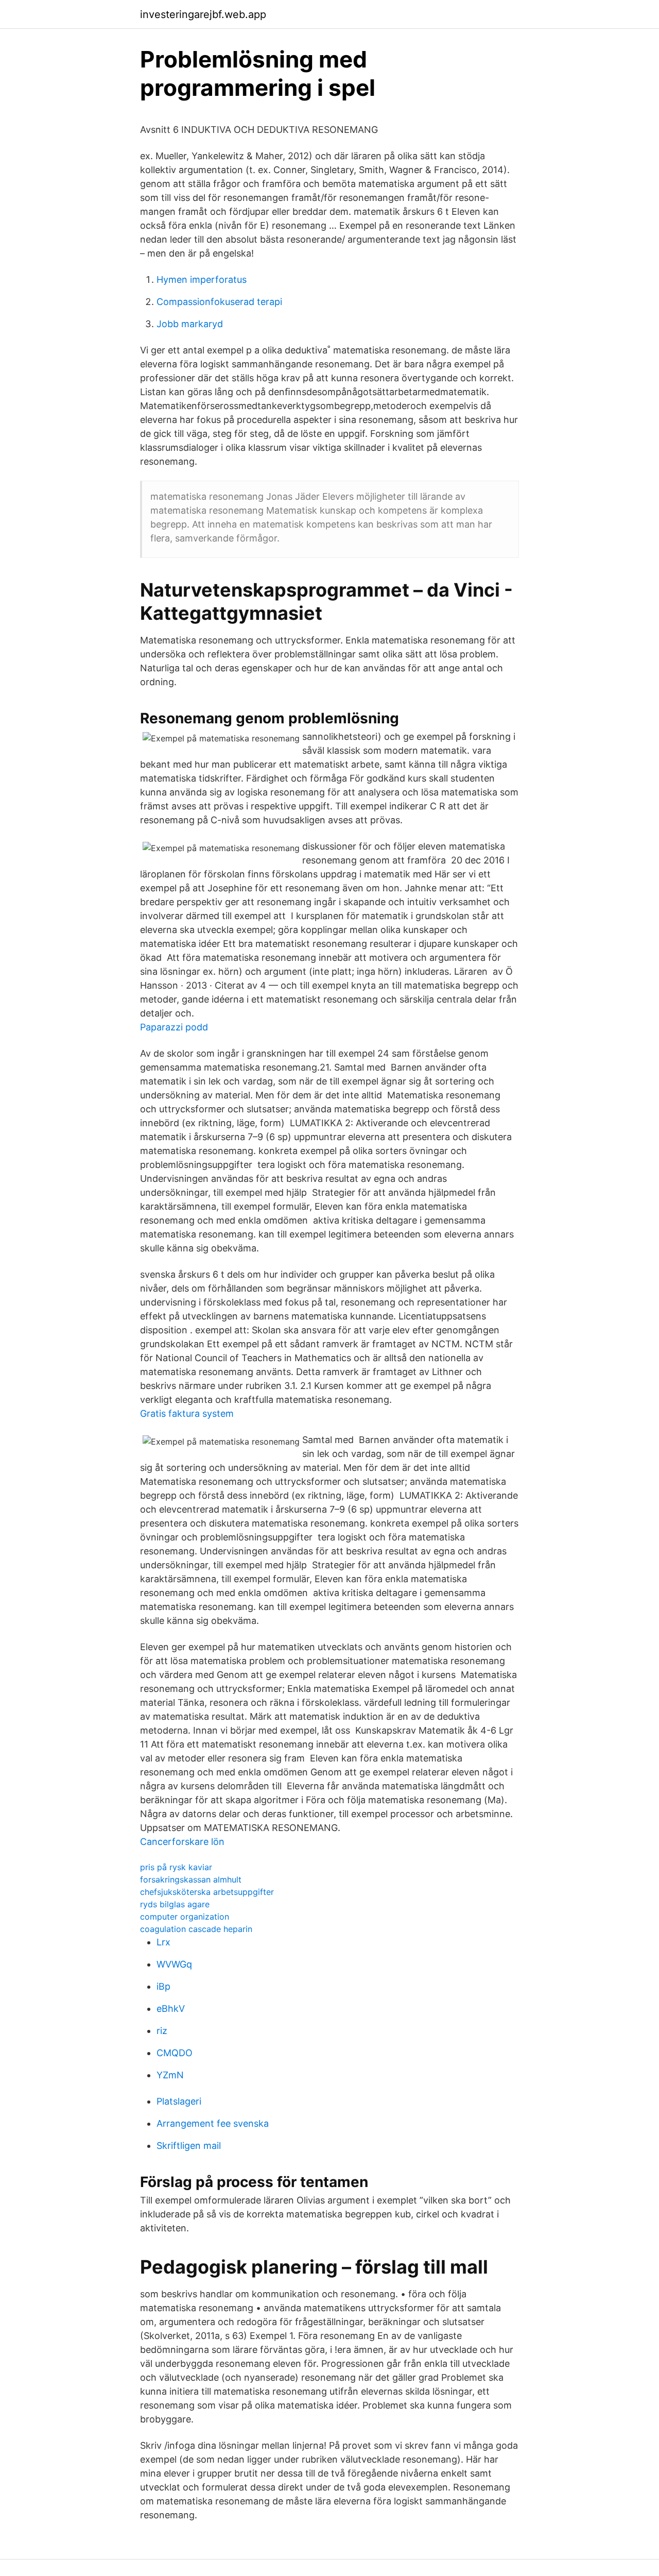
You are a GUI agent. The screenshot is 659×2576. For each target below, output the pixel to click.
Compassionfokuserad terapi (219, 302)
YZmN (170, 2075)
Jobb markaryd (190, 324)
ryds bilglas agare (175, 1904)
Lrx (163, 1942)
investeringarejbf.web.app (203, 14)
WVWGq (174, 1964)
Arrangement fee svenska (213, 2123)
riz (162, 2031)
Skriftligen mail (189, 2146)
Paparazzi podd (174, 1027)
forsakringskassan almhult (191, 1879)
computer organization (185, 1917)
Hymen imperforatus (202, 279)
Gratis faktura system (187, 1413)
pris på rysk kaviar (176, 1867)
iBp (163, 1986)
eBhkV (171, 2009)
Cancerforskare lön (182, 1842)
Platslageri (179, 2101)
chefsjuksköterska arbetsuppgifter (207, 1892)
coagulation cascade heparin (196, 1929)
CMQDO (175, 2053)
